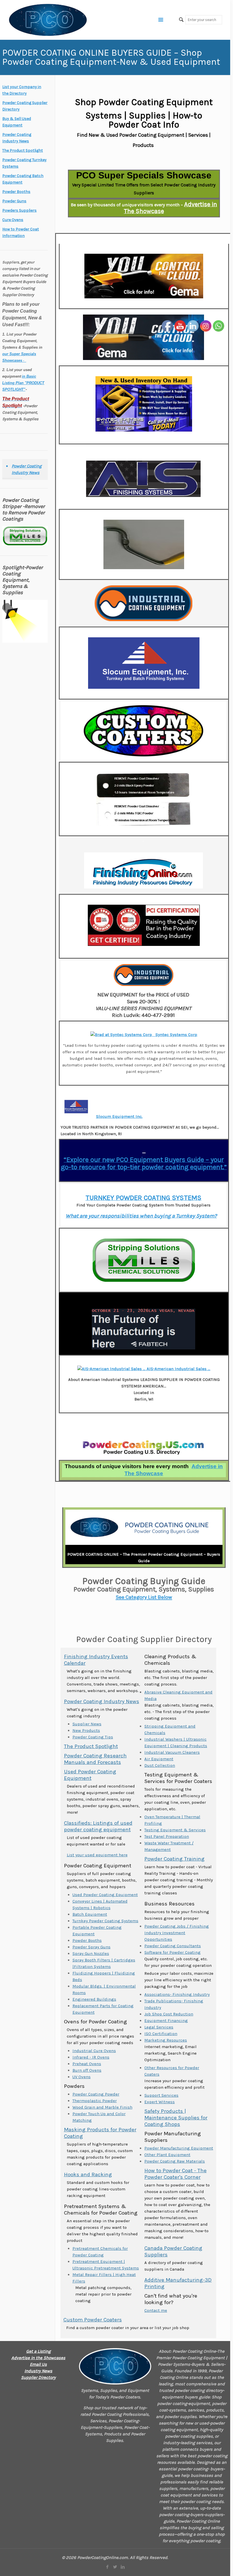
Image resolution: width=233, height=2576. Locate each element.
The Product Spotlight (91, 1746)
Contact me (156, 2310)
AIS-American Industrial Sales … (178, 1369)
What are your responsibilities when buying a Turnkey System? (141, 1216)
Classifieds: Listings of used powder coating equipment (98, 1826)
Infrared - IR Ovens (91, 2057)
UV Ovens (82, 2077)
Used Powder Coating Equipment (90, 1775)
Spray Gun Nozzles (91, 1953)
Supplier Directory (38, 2377)
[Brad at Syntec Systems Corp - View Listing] (122, 1035)
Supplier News (87, 1724)
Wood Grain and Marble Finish (102, 2107)
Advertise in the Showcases (38, 2358)
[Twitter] (115, 2567)
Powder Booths (87, 1940)
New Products (86, 1730)
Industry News (38, 2371)
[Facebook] (107, 2567)
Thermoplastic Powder (95, 2101)
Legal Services (159, 2027)
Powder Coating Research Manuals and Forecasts (95, 1759)
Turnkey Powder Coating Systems (105, 1921)
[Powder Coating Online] (115, 2366)
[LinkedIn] (123, 2567)
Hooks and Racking (88, 2175)
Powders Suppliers (19, 210)
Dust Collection (160, 1765)
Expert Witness (160, 2102)
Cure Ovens (13, 220)
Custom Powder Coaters (93, 2320)
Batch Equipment (90, 1914)
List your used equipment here (97, 1855)
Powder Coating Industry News (102, 1701)
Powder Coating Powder (96, 2094)
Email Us (38, 2364)
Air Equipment (159, 1759)
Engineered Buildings (94, 1999)
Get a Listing (38, 2351)
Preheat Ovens (87, 2064)
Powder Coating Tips (93, 1737)
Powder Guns (14, 201)
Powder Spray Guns (91, 1947)
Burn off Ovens (87, 2070)
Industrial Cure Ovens (94, 2051)
